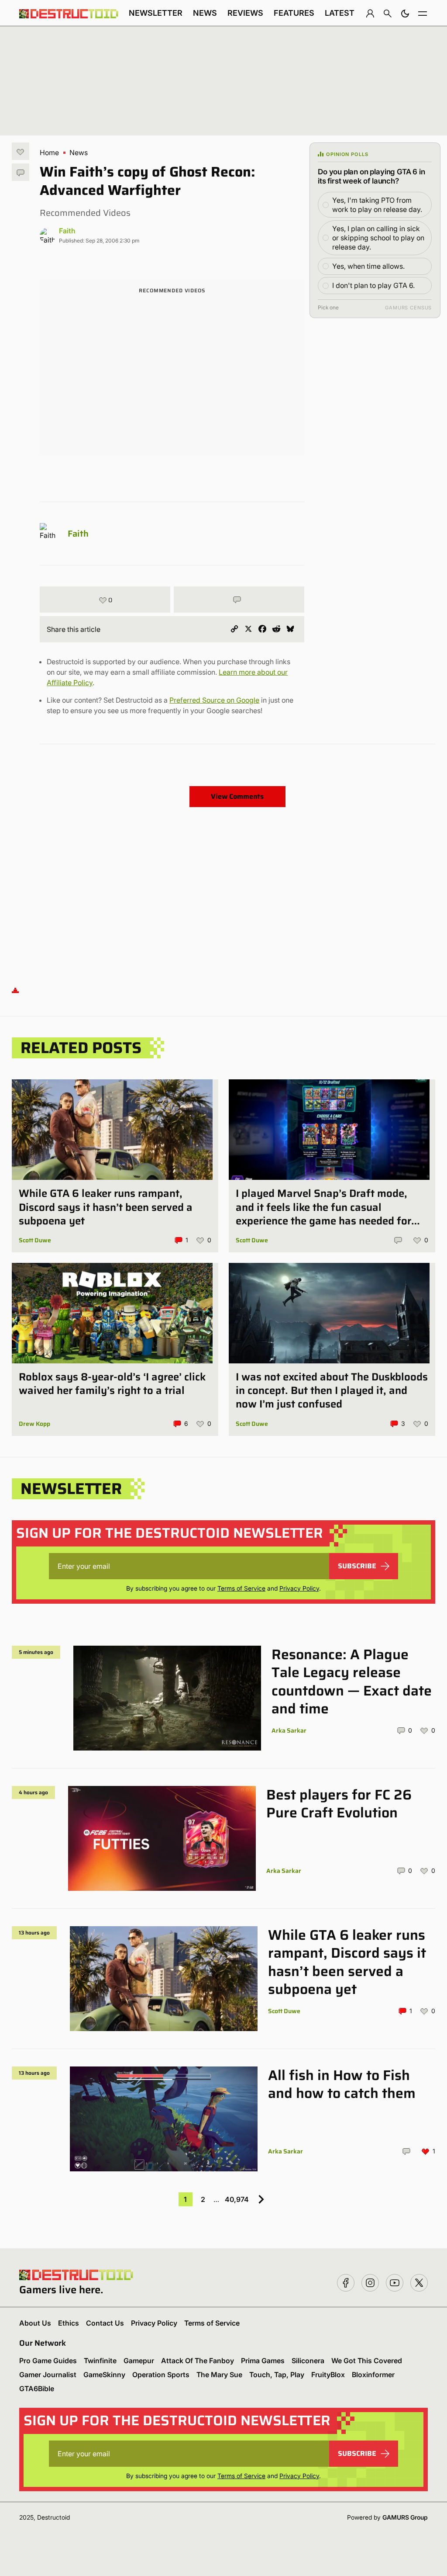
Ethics (69, 2323)
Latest (340, 13)
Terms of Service (241, 1588)
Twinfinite (100, 2361)
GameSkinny (104, 2375)
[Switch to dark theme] (405, 13)
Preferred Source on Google (214, 700)
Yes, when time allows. (368, 266)
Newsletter (156, 13)
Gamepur (139, 2361)
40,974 (237, 2199)
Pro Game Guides (48, 2361)
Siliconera (308, 2361)
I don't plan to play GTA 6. (373, 285)
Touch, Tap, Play (277, 2375)
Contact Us (105, 2323)
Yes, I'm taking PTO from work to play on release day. (377, 205)
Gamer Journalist (48, 2375)
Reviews (245, 13)
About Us (35, 2323)
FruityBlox (328, 2375)
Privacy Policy (299, 1588)
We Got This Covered (367, 2361)
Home (49, 153)
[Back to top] (15, 990)
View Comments (237, 796)
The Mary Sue (219, 2375)
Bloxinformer (373, 2375)
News (205, 13)
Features (294, 13)
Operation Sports (161, 2375)
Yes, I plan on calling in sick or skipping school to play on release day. (378, 238)
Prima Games (263, 2361)
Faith (67, 231)
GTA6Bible (37, 2389)
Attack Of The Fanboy (198, 2361)
